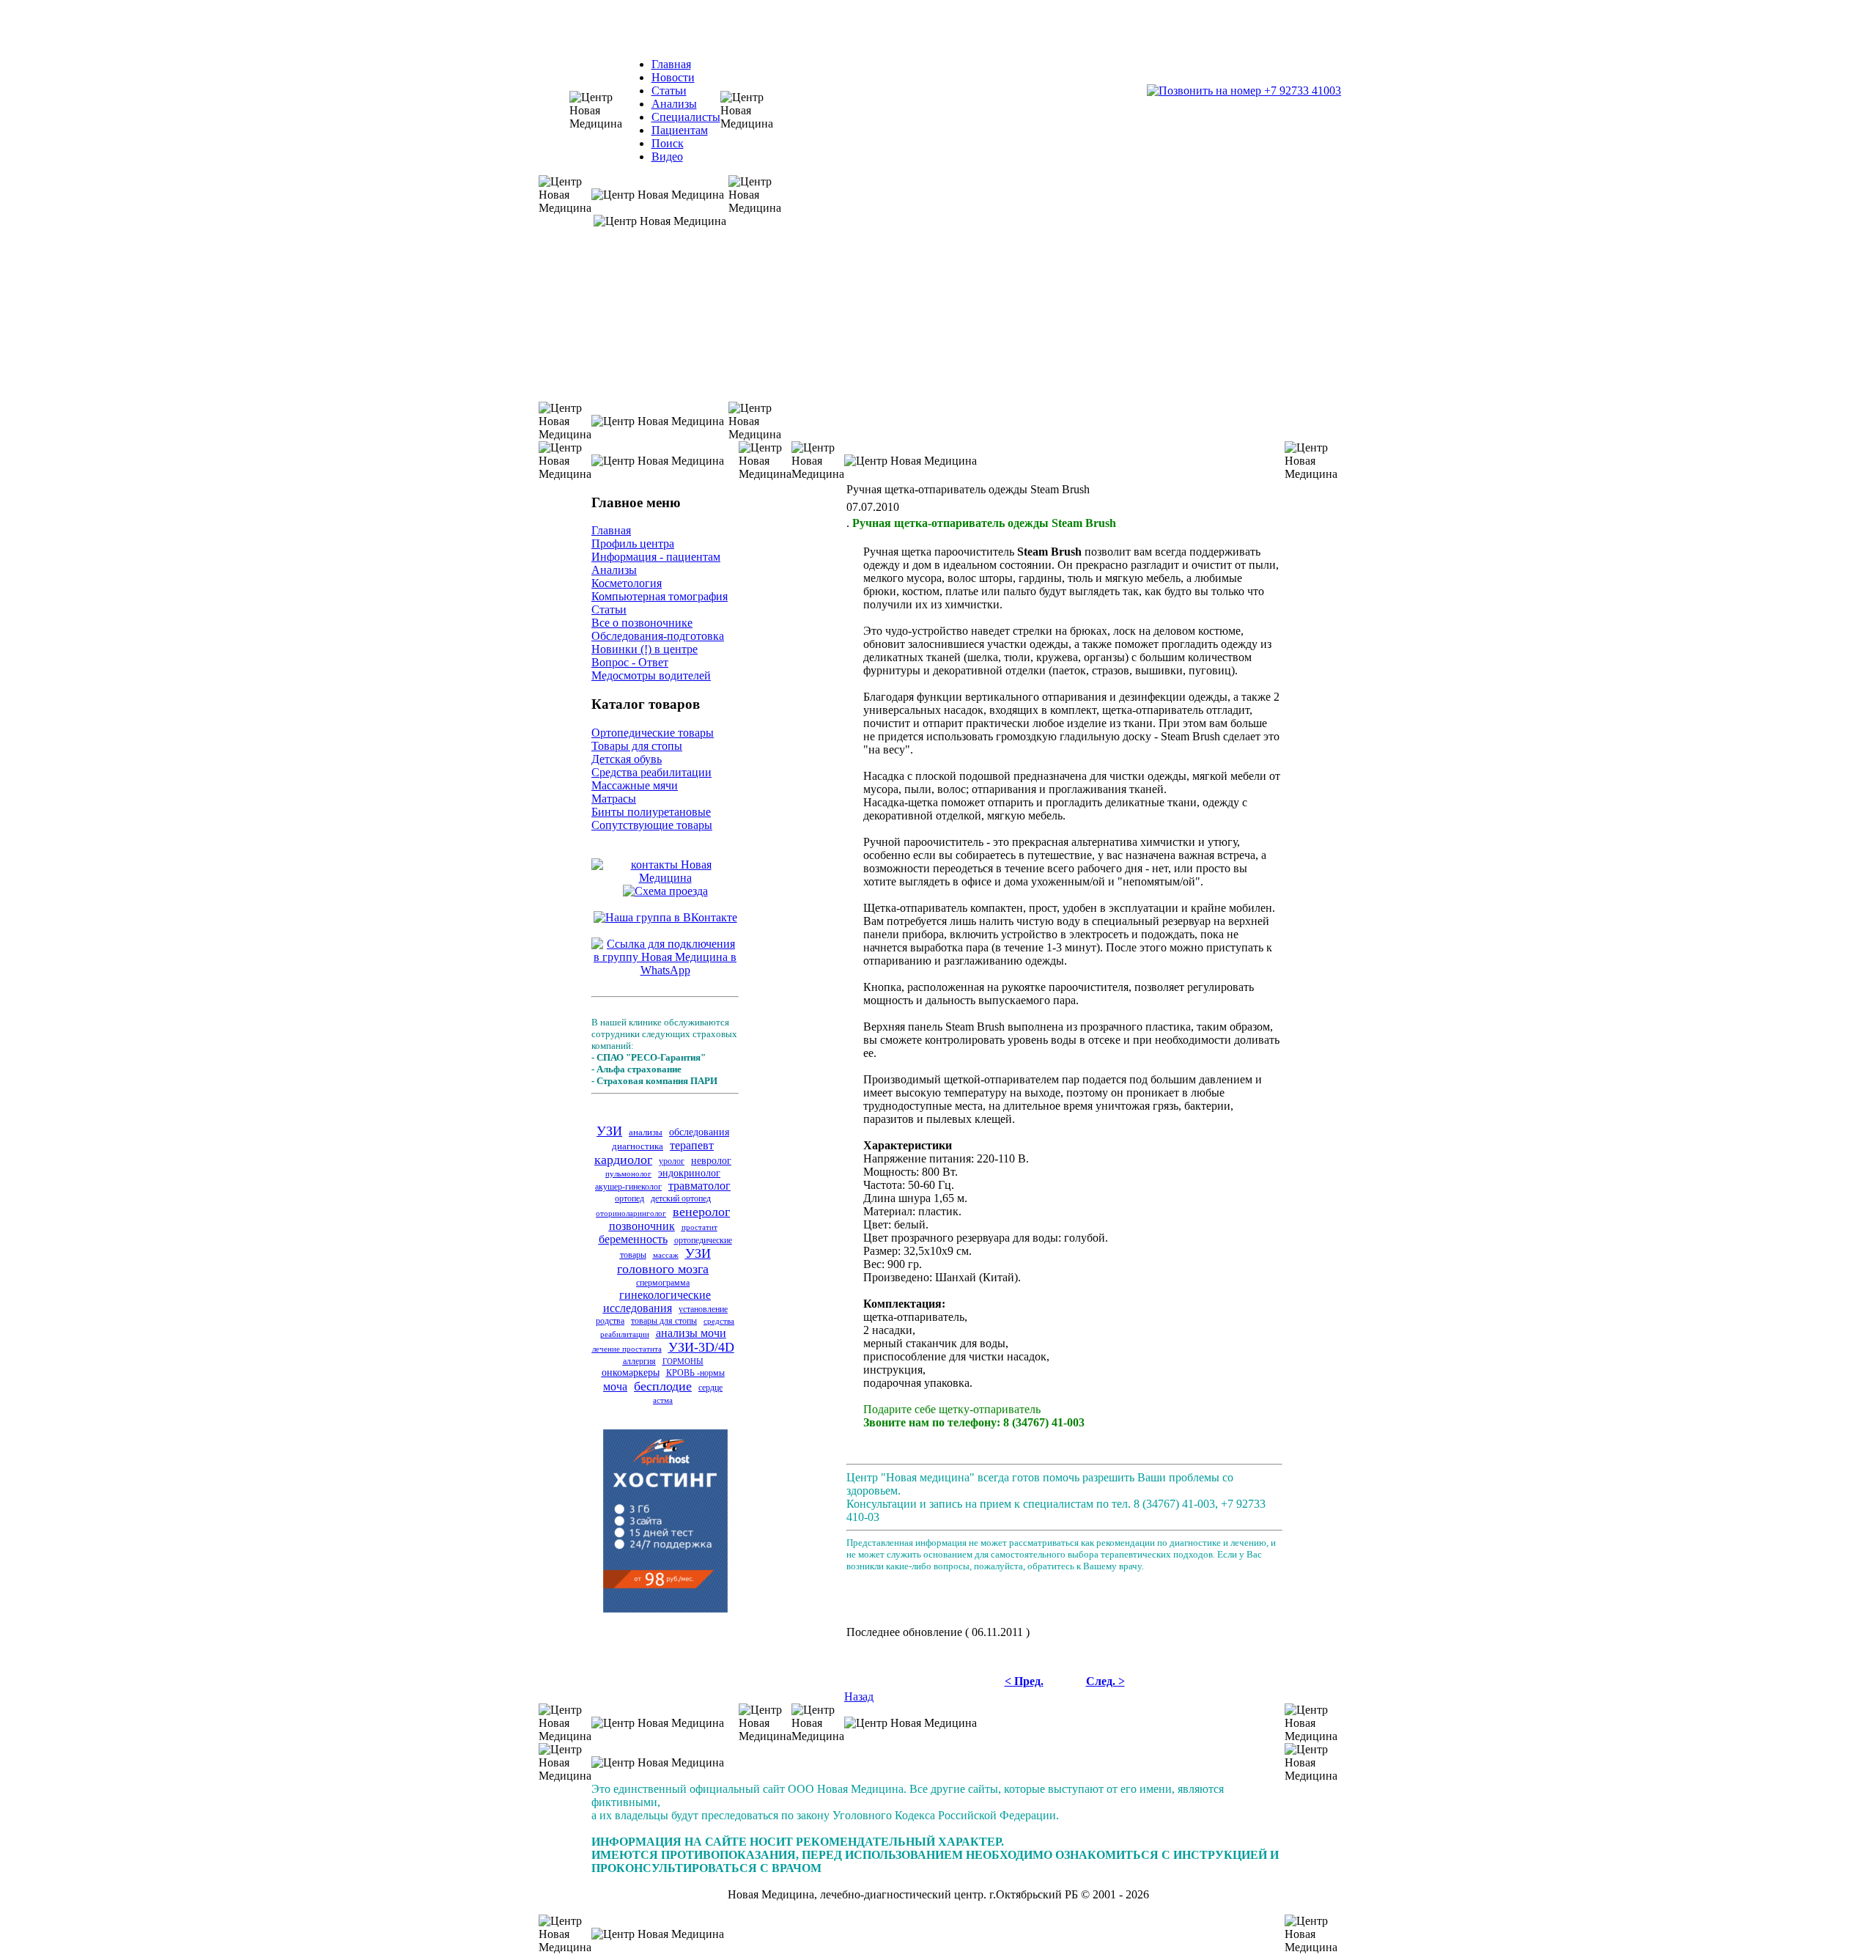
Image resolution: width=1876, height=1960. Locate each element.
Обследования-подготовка (658, 636)
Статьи (669, 91)
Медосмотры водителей (651, 675)
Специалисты (686, 117)
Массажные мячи (635, 785)
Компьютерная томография (660, 596)
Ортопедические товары (653, 733)
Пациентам (680, 130)
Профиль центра (633, 544)
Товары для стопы (637, 746)
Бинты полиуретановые (651, 812)
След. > (1105, 1681)
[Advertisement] (1065, 1604)
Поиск (668, 143)
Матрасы (614, 799)
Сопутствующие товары (652, 825)
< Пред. (1024, 1681)
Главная (671, 64)
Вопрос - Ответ (630, 662)
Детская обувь (627, 759)
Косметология (627, 583)
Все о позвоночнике (642, 623)
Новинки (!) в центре (645, 649)
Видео (667, 156)
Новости (673, 77)
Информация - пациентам (656, 557)
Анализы (674, 104)
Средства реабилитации (651, 772)
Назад (859, 1696)
